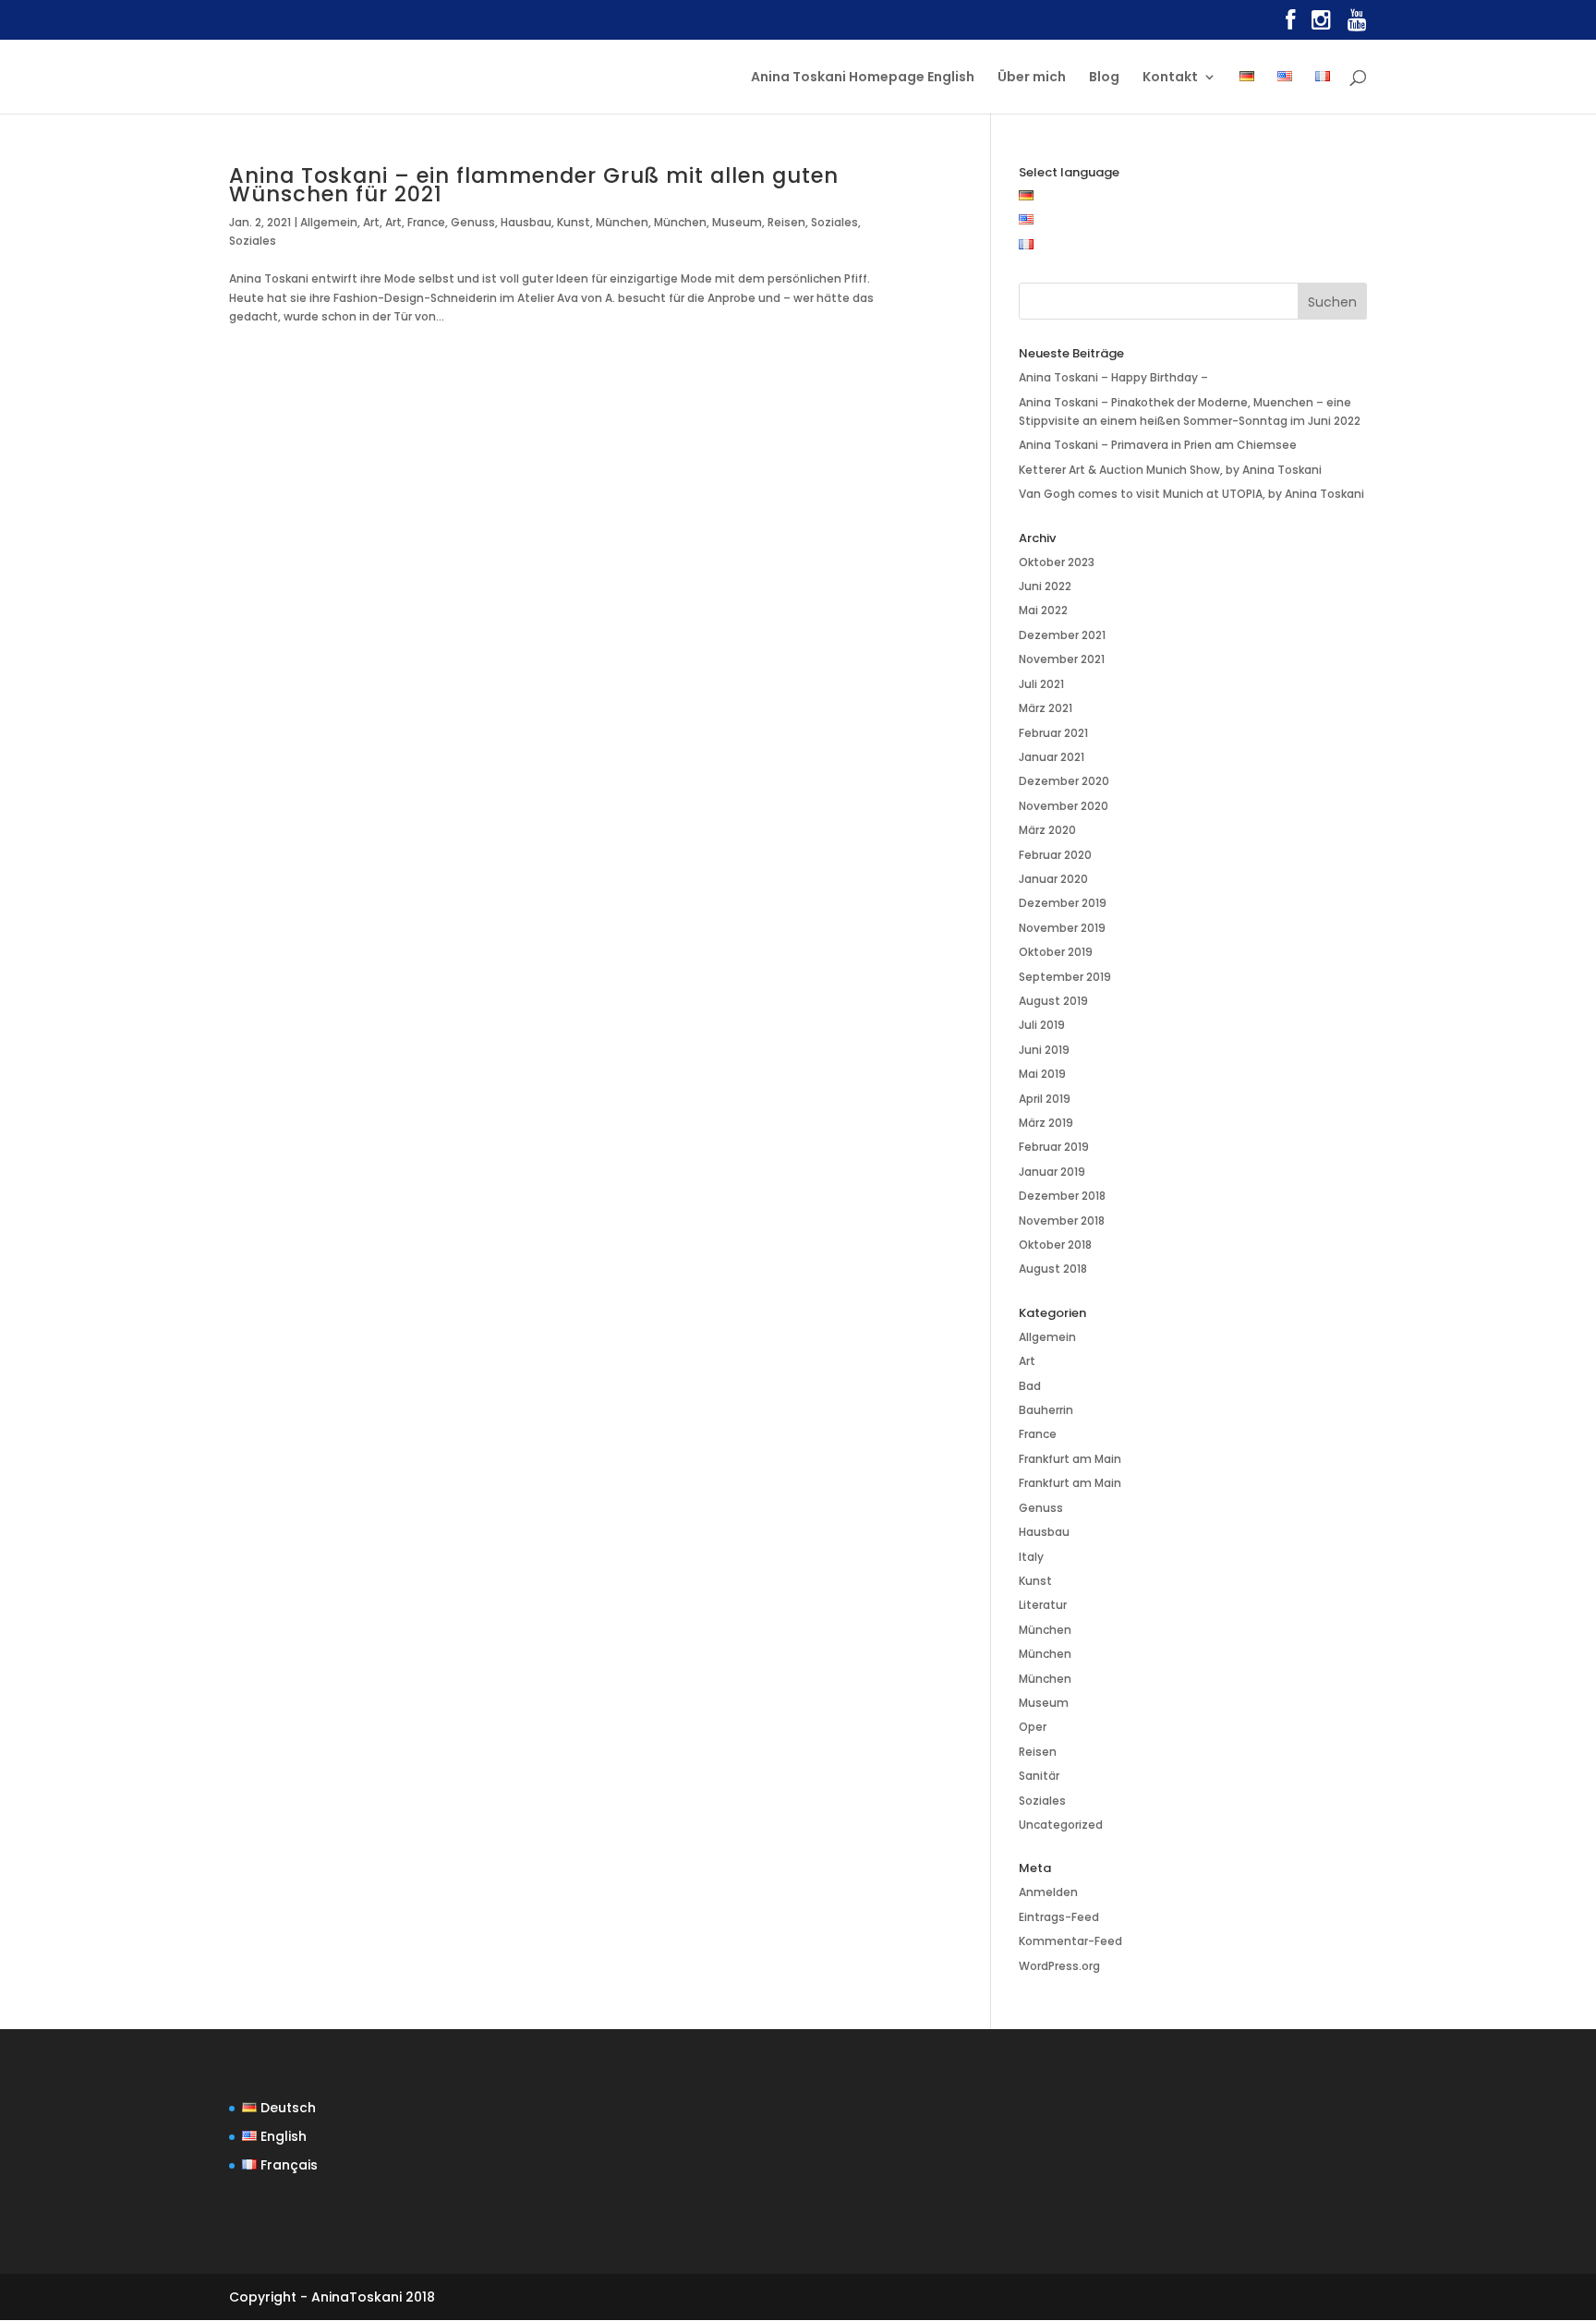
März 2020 (1047, 830)
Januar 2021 (1052, 757)
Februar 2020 (1055, 855)
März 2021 (1046, 708)
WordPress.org (1059, 1966)
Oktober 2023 (1057, 562)
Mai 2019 (1042, 1074)
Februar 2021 (1053, 733)
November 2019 (1062, 928)
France (426, 222)
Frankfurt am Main (1070, 1459)
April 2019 (1045, 1099)
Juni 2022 (1045, 586)
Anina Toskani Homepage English (863, 78)
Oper (1033, 1727)
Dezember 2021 (1062, 635)
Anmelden (1048, 1892)
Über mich (1032, 78)
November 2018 (1062, 1221)
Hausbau (526, 222)
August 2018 (1053, 1269)
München (622, 222)
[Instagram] (1321, 24)
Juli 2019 (1042, 1025)
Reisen (786, 222)
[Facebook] (1290, 24)
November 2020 (1064, 806)
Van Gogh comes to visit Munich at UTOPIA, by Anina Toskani (1191, 494)
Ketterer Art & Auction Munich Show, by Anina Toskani (1170, 470)
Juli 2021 (1041, 684)
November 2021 (1062, 659)
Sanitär (1039, 1776)
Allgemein (329, 222)
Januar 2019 (1052, 1172)
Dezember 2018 (1062, 1196)
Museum (737, 222)
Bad (1030, 1386)
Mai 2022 (1043, 610)
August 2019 (1053, 1001)
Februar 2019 (1054, 1147)
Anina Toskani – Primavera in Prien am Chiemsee (1158, 445)
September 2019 (1065, 977)
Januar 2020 (1053, 879)
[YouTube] (1357, 24)
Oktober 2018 (1055, 1245)
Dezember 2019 (1063, 903)
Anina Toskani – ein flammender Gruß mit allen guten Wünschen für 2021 (534, 185)
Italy (1031, 1557)
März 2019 (1046, 1123)
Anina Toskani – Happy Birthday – (1113, 377)
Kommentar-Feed (1070, 1941)
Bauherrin (1046, 1410)
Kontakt (1170, 78)
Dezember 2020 (1064, 781)
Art (371, 222)
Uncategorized (1061, 1825)
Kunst (574, 222)
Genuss (473, 222)
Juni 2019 (1044, 1050)
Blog (1104, 78)
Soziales (834, 222)
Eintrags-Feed (1059, 1917)
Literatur (1043, 1605)
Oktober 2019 (1056, 952)
